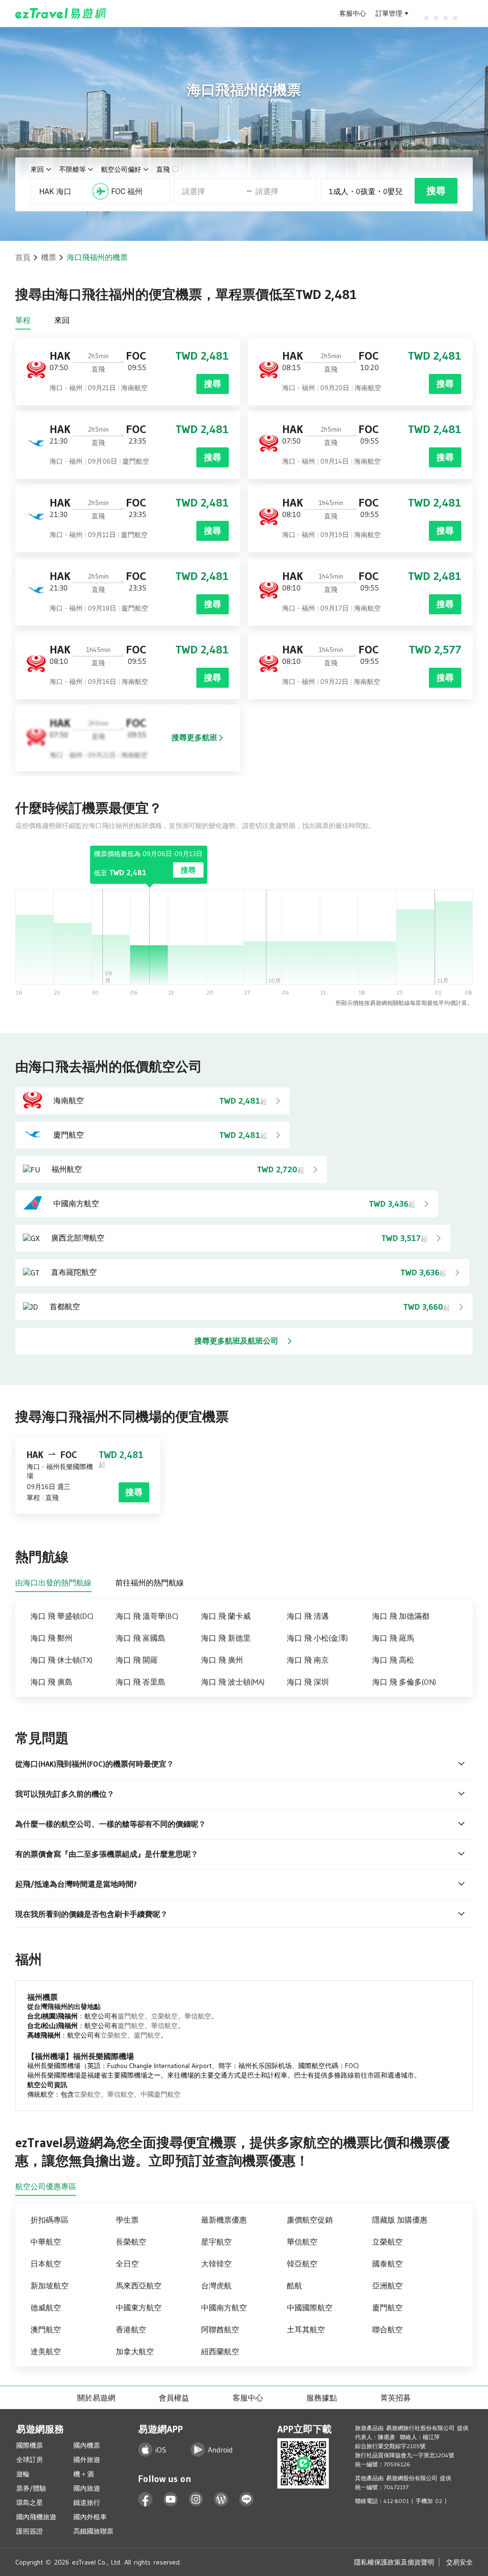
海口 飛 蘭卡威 (226, 1616)
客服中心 (353, 13)
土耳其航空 (306, 2329)
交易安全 (459, 2562)
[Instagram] (196, 2499)
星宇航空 (216, 2242)
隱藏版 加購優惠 (400, 2220)
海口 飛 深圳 (308, 1682)
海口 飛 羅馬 (393, 1638)
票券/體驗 (31, 2488)
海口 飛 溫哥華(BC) (147, 1616)
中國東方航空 (139, 2307)
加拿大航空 (135, 2351)
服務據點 (322, 2398)
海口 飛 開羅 (137, 1660)
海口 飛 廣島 (51, 1682)
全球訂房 (30, 2460)
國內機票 (87, 2445)
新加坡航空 (50, 2286)
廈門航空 (131, 2016)
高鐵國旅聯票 (93, 2531)
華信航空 (198, 2016)
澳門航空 (46, 2329)
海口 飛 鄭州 (51, 1638)
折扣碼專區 (50, 2220)
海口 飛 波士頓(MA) (233, 1682)
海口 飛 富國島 (141, 1638)
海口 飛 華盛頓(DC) (62, 1616)
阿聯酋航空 (220, 2329)
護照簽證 (30, 2531)
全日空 (127, 2264)
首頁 (23, 257)
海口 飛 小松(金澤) (317, 1638)
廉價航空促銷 (310, 2220)
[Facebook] (146, 2499)
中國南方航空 (224, 2307)
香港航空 (131, 2329)
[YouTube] (171, 2499)
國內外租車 (90, 2517)
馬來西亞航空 (139, 2286)
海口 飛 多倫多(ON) (404, 1682)
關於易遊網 (96, 2398)
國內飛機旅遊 (36, 2517)
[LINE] (247, 2499)
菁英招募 (396, 2398)
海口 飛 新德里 (226, 1638)
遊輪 (23, 2474)
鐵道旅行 (87, 2503)
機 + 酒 (84, 2474)
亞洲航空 (387, 2286)
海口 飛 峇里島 (141, 1682)
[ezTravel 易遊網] (61, 13)
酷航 (295, 2286)
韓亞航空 (302, 2264)
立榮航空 (164, 2016)
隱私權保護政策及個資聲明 (394, 2562)
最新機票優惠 (224, 2220)
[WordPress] (221, 2499)
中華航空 (46, 2242)
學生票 (127, 2220)
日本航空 (46, 2264)
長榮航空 (131, 2242)
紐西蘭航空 (220, 2351)
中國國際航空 (310, 2307)
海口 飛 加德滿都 (401, 1616)
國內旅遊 (87, 2488)
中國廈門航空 (161, 2094)
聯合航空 (387, 2329)
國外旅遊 (87, 2460)
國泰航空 (387, 2264)
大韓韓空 (216, 2264)
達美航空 (46, 2351)
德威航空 (46, 2307)
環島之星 (30, 2503)
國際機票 (30, 2445)
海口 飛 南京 (308, 1660)
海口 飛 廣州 (222, 1660)
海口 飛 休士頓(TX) (61, 1660)
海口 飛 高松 (393, 1660)
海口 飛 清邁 (308, 1616)
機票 (49, 257)
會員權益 (174, 2398)
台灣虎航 (216, 2286)
